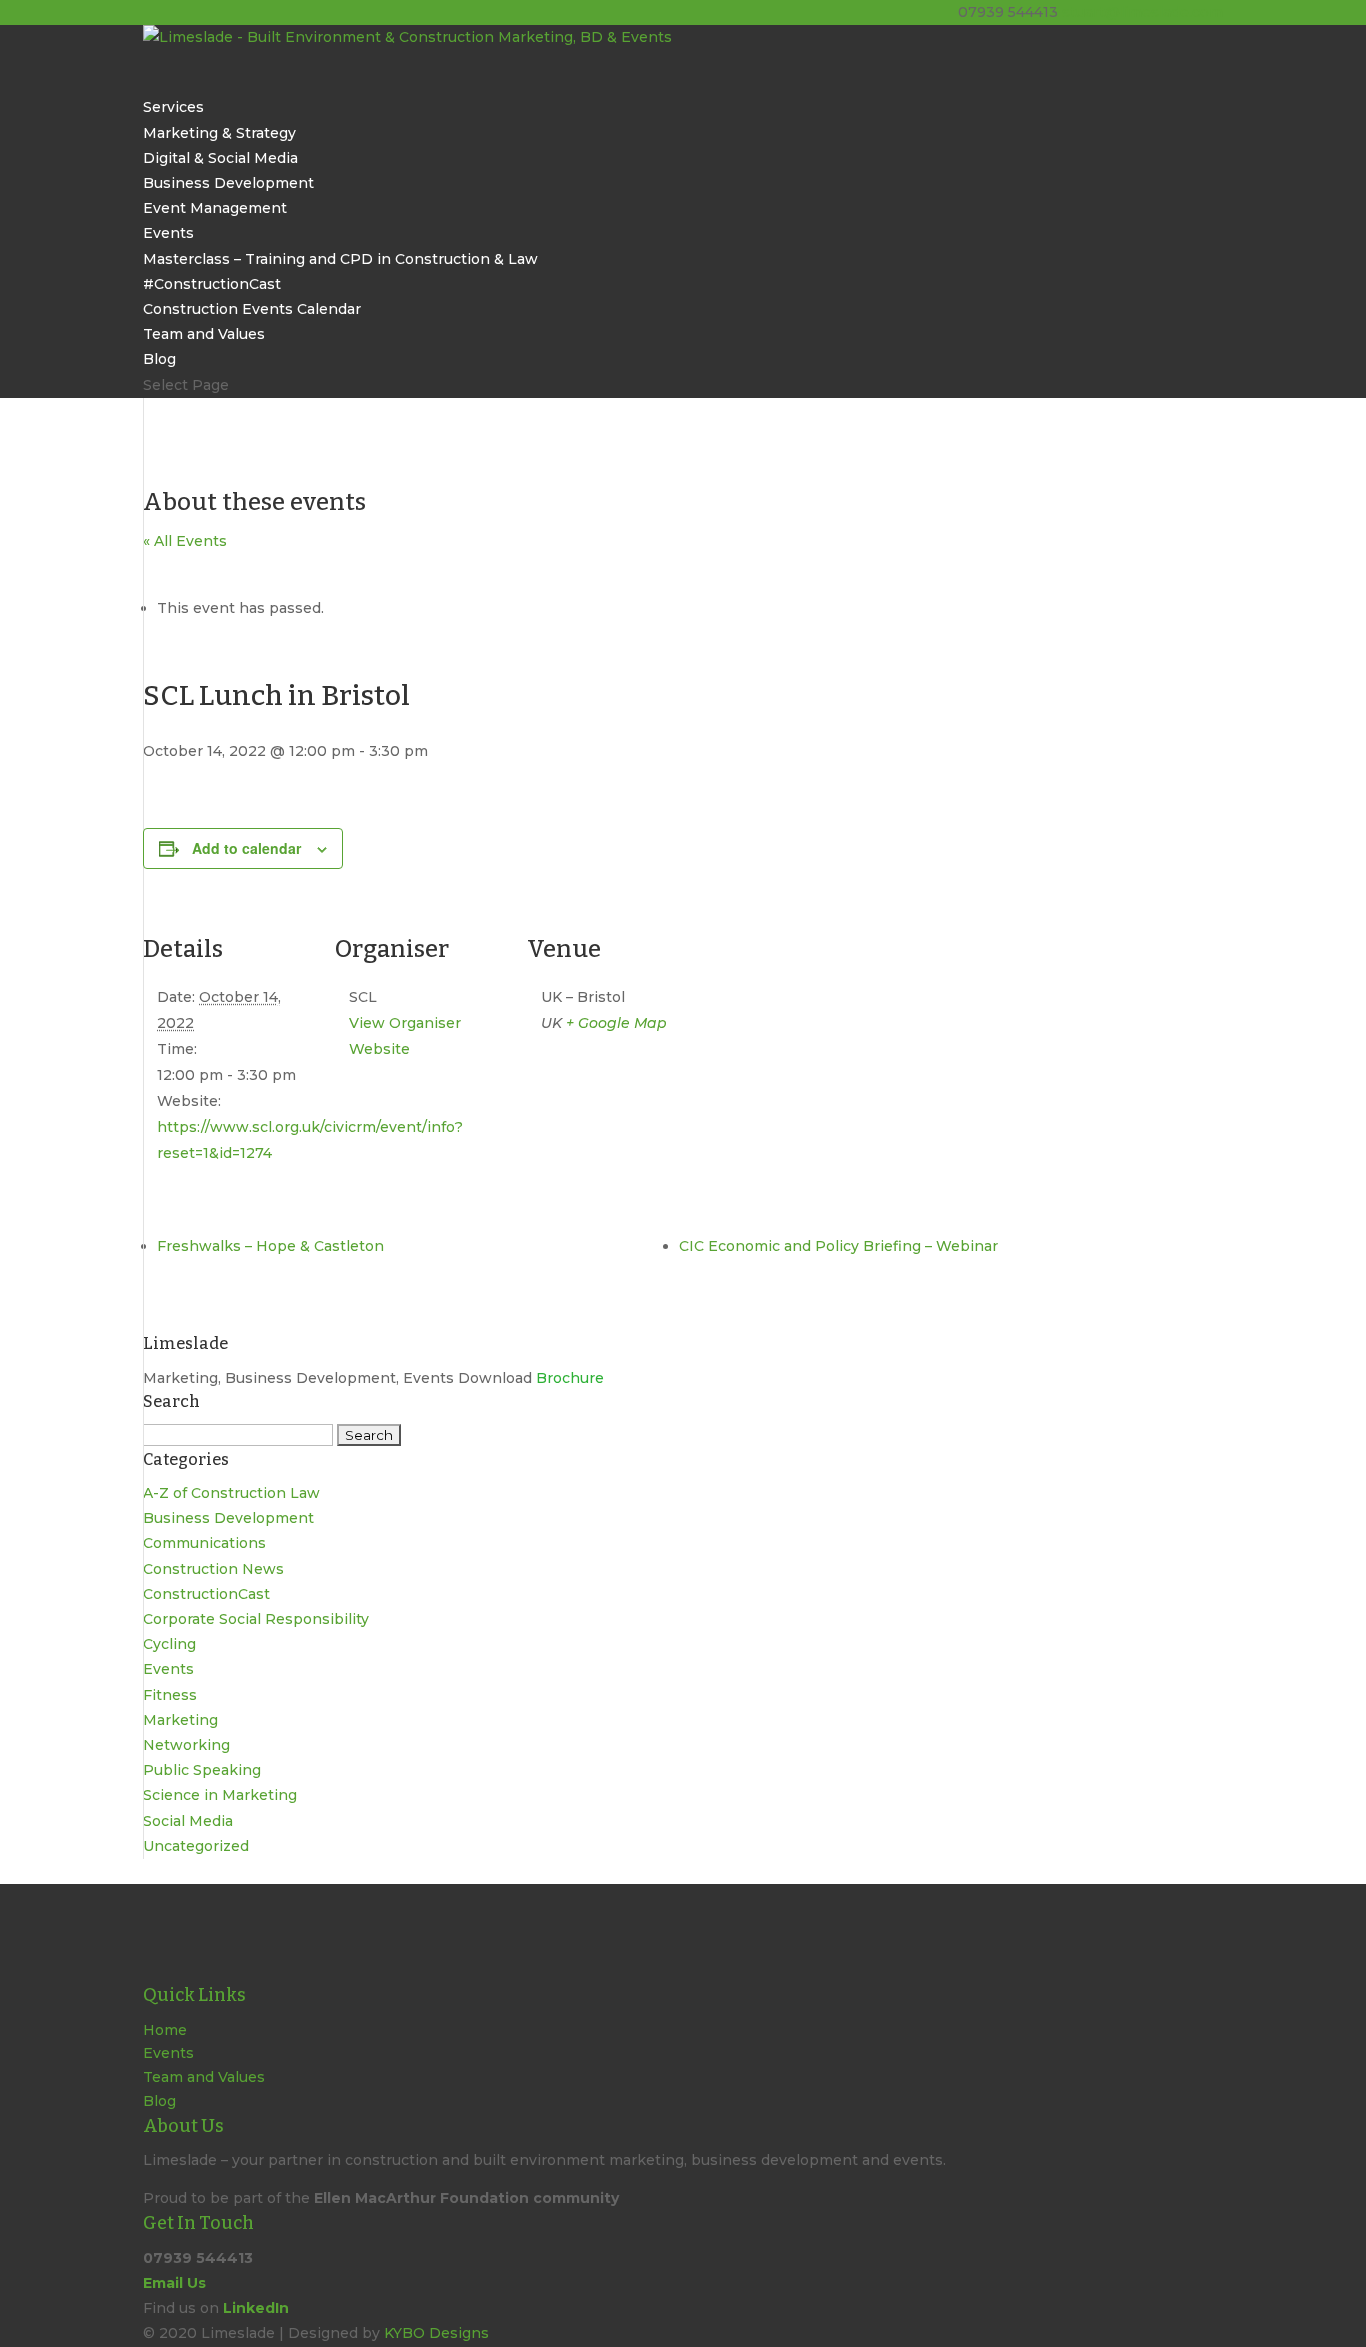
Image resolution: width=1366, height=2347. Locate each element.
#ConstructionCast (212, 284)
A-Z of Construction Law (231, 1493)
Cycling (169, 1644)
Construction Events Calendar (252, 309)
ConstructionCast (206, 1594)
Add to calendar (246, 848)
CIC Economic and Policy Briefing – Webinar (838, 1246)
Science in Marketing (220, 1795)
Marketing (180, 1720)
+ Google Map (616, 1023)
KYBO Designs (436, 2333)
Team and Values (204, 334)
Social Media (188, 1821)
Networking (186, 1745)
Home (165, 2030)
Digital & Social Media (220, 158)
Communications (204, 1543)
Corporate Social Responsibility (256, 1619)
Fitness (170, 1695)
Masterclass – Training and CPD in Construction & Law (340, 259)
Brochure (570, 1378)
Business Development (228, 183)
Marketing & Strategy (219, 133)
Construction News (213, 1569)
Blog (159, 2101)
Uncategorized (196, 1846)
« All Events (185, 541)
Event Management (215, 208)
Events (168, 1669)
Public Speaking (202, 1770)
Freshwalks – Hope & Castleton (270, 1246)
